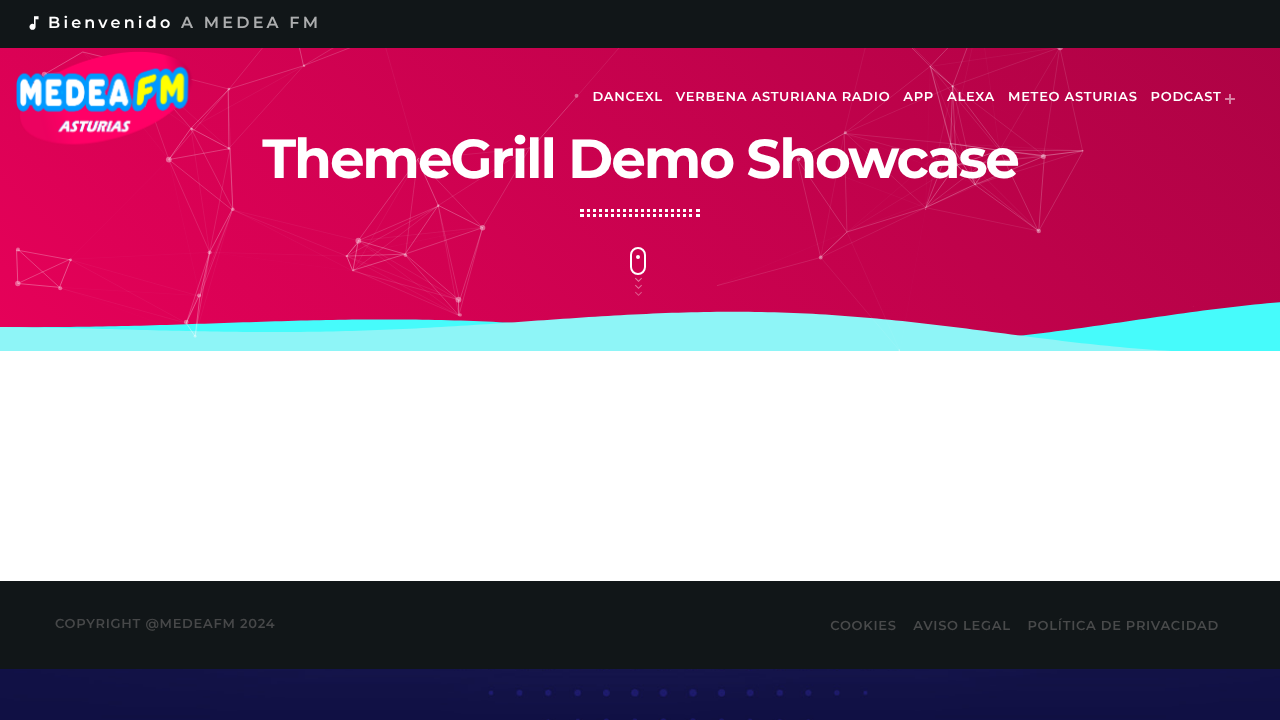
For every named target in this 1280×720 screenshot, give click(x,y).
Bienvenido (173, 23)
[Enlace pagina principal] (116, 98)
